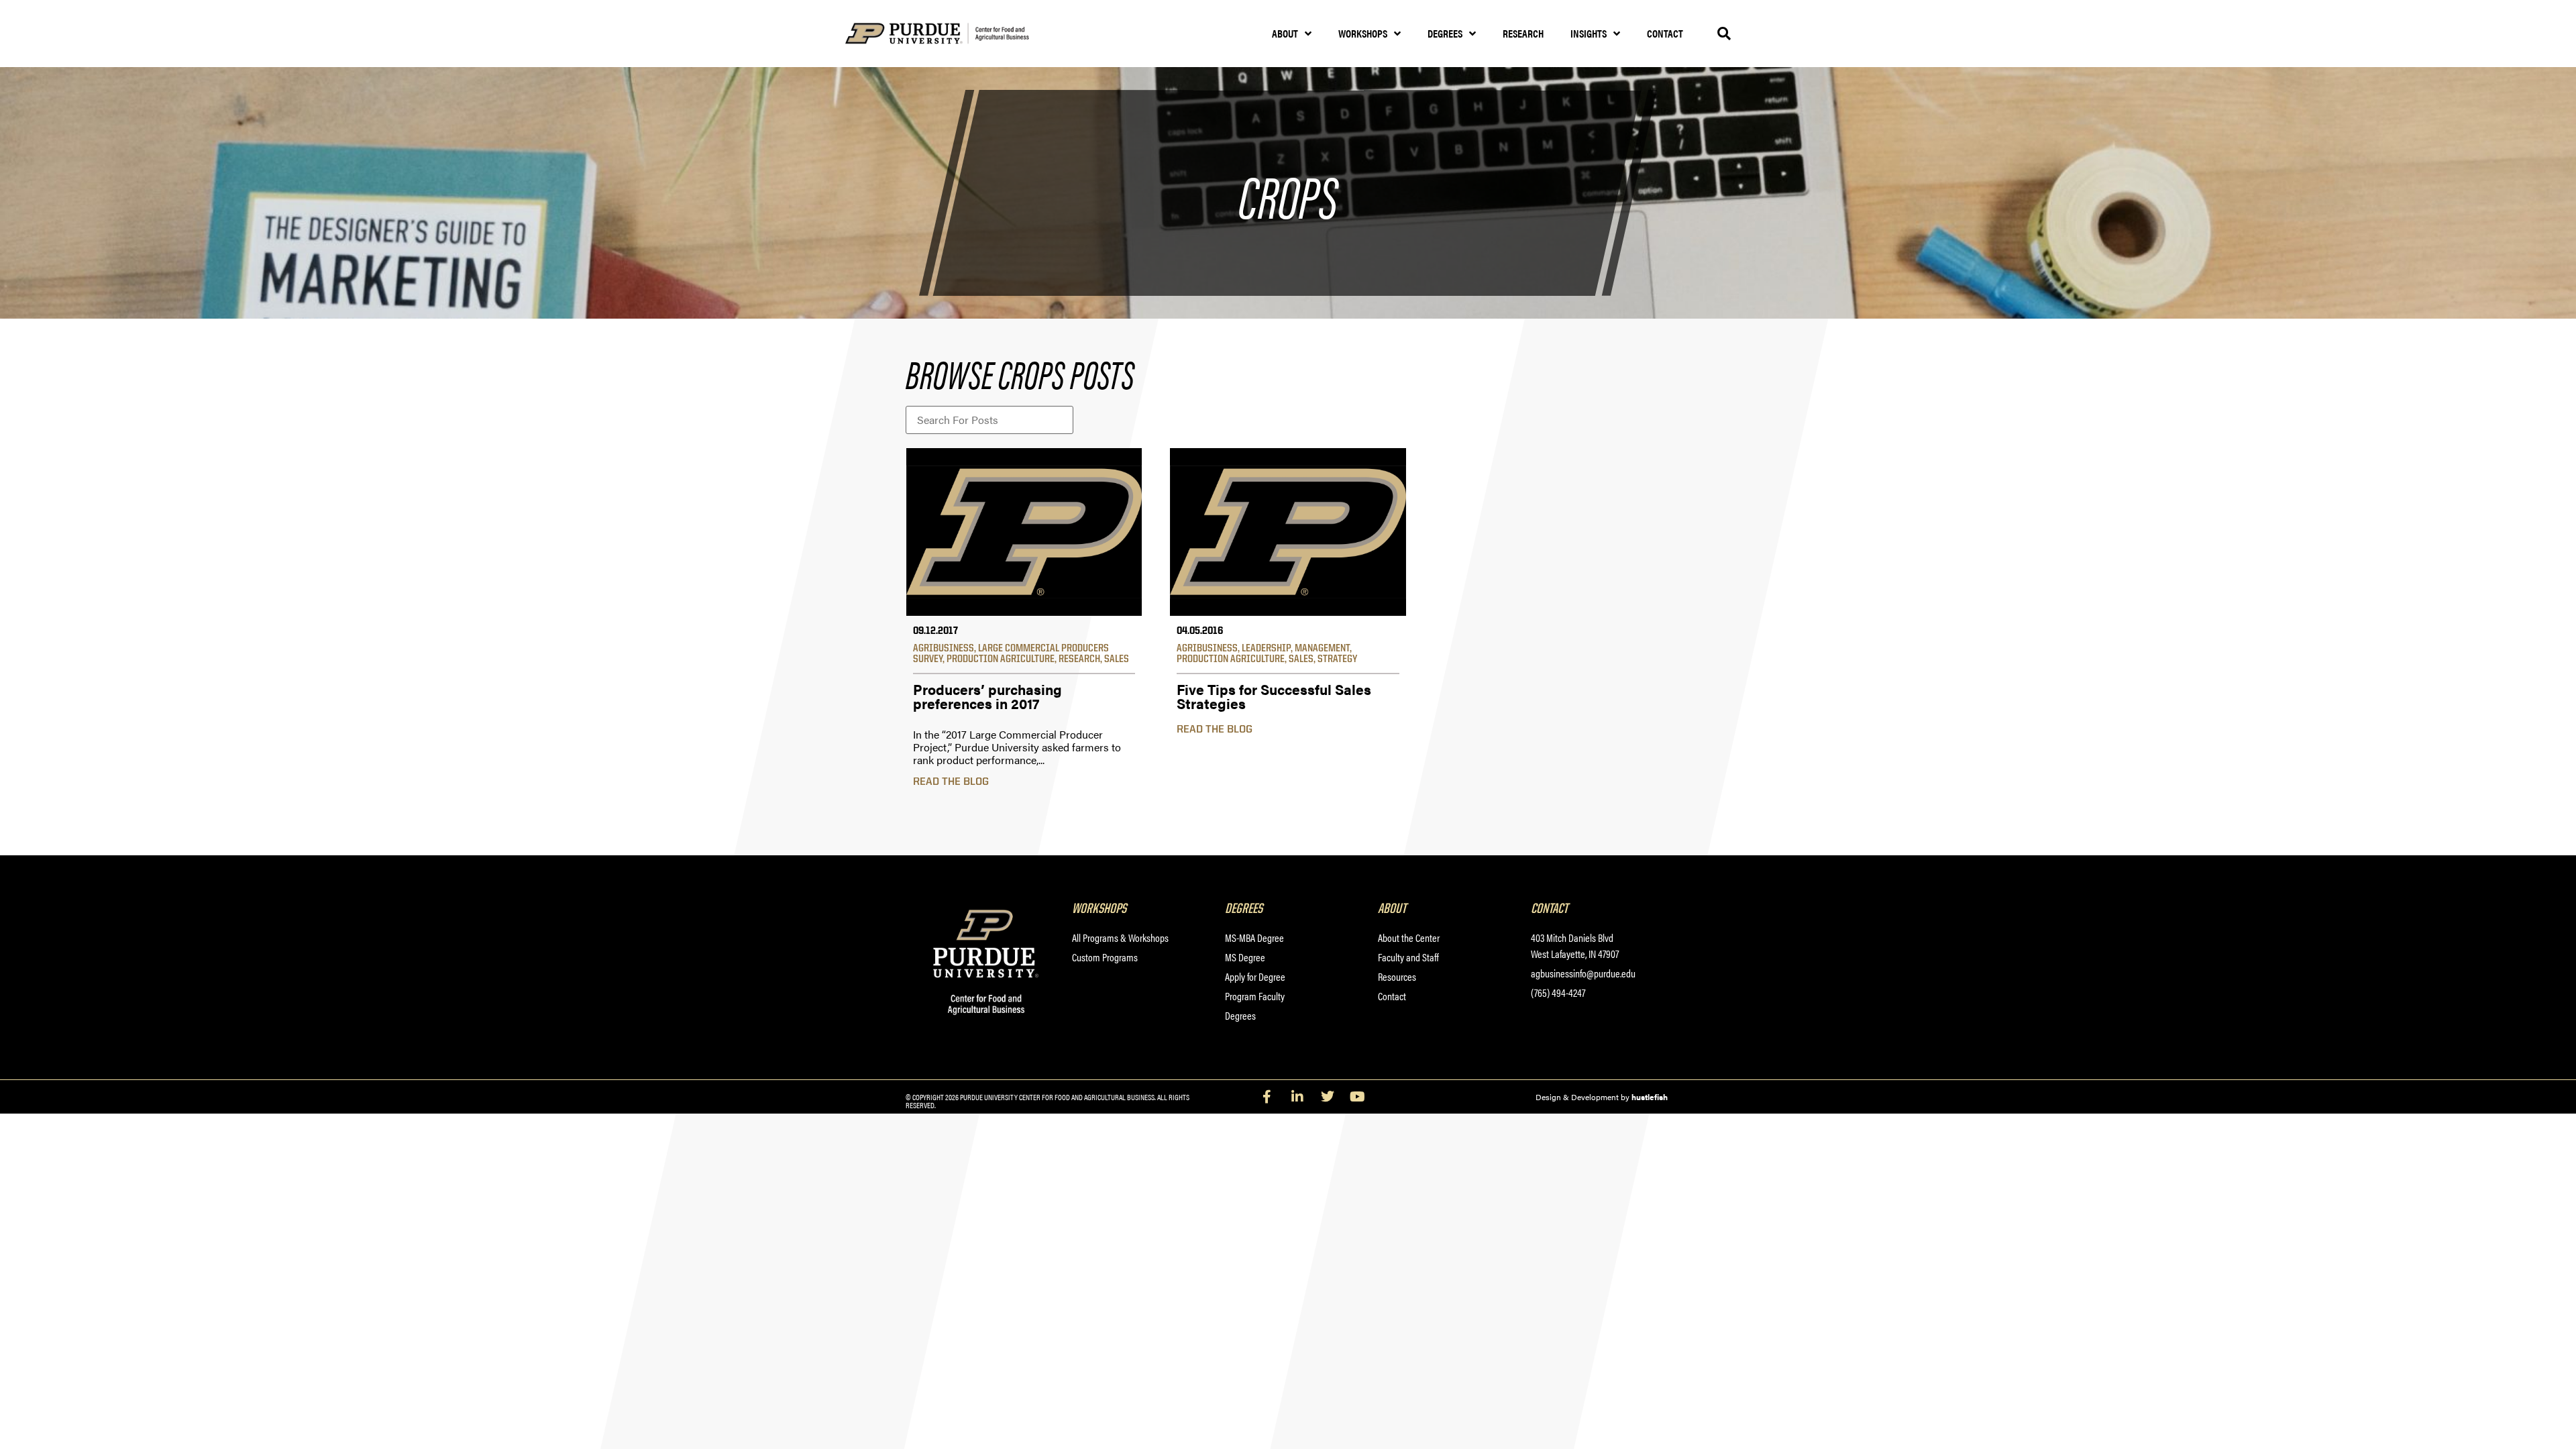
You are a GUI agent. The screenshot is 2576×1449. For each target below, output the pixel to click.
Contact (1665, 33)
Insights (1589, 33)
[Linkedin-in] (1297, 1097)
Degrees (1445, 33)
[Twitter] (1328, 1097)
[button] (1724, 34)
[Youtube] (1358, 1097)
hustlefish (1650, 1097)
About (1285, 33)
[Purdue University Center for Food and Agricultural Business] (954, 34)
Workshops (1363, 33)
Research (1523, 33)
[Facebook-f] (1267, 1097)
